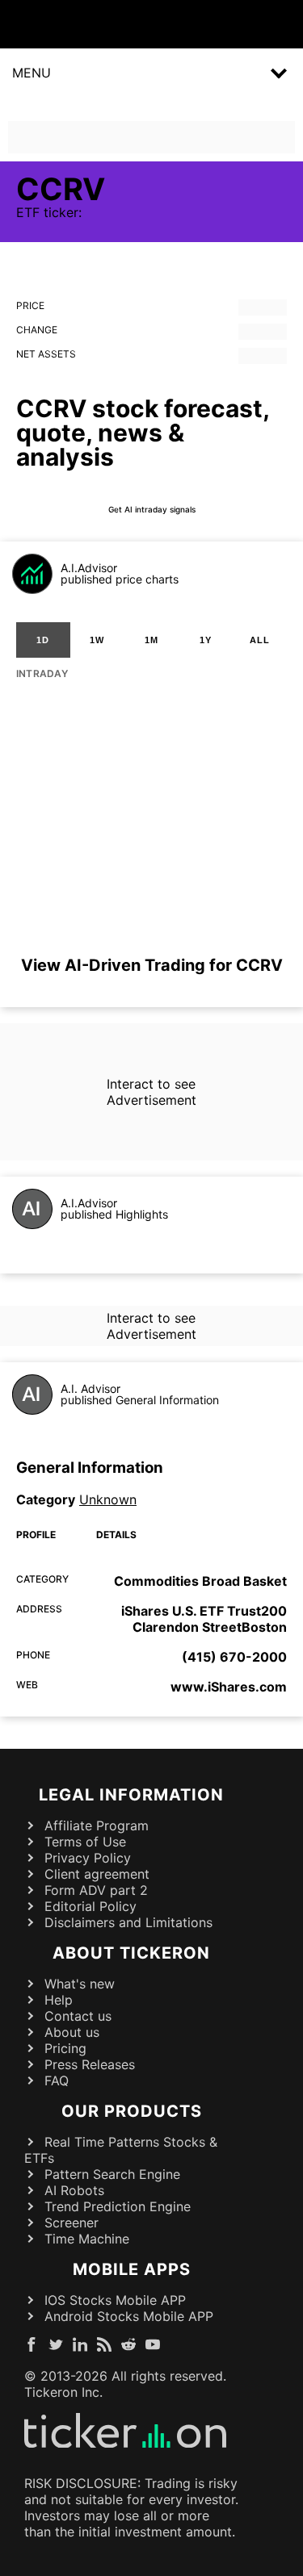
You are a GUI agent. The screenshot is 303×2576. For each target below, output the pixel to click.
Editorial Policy (90, 1906)
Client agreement (97, 1874)
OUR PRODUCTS (132, 2111)
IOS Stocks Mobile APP (115, 2300)
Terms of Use (85, 1842)
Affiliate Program (97, 1825)
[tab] (43, 640)
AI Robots (74, 2190)
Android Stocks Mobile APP (129, 2316)
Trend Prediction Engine (118, 2206)
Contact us (78, 2016)
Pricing (65, 2048)
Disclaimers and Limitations (128, 1922)
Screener (72, 2223)
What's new (80, 1984)
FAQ (57, 2080)
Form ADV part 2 (96, 1890)
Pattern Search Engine (112, 2174)
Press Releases (90, 2064)
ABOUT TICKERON (131, 1953)
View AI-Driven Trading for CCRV (152, 965)
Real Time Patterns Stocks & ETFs (121, 2150)
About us (72, 2032)
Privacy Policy (88, 1858)
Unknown (108, 1499)
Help (59, 2000)
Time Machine (87, 2239)
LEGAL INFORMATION (131, 1795)
